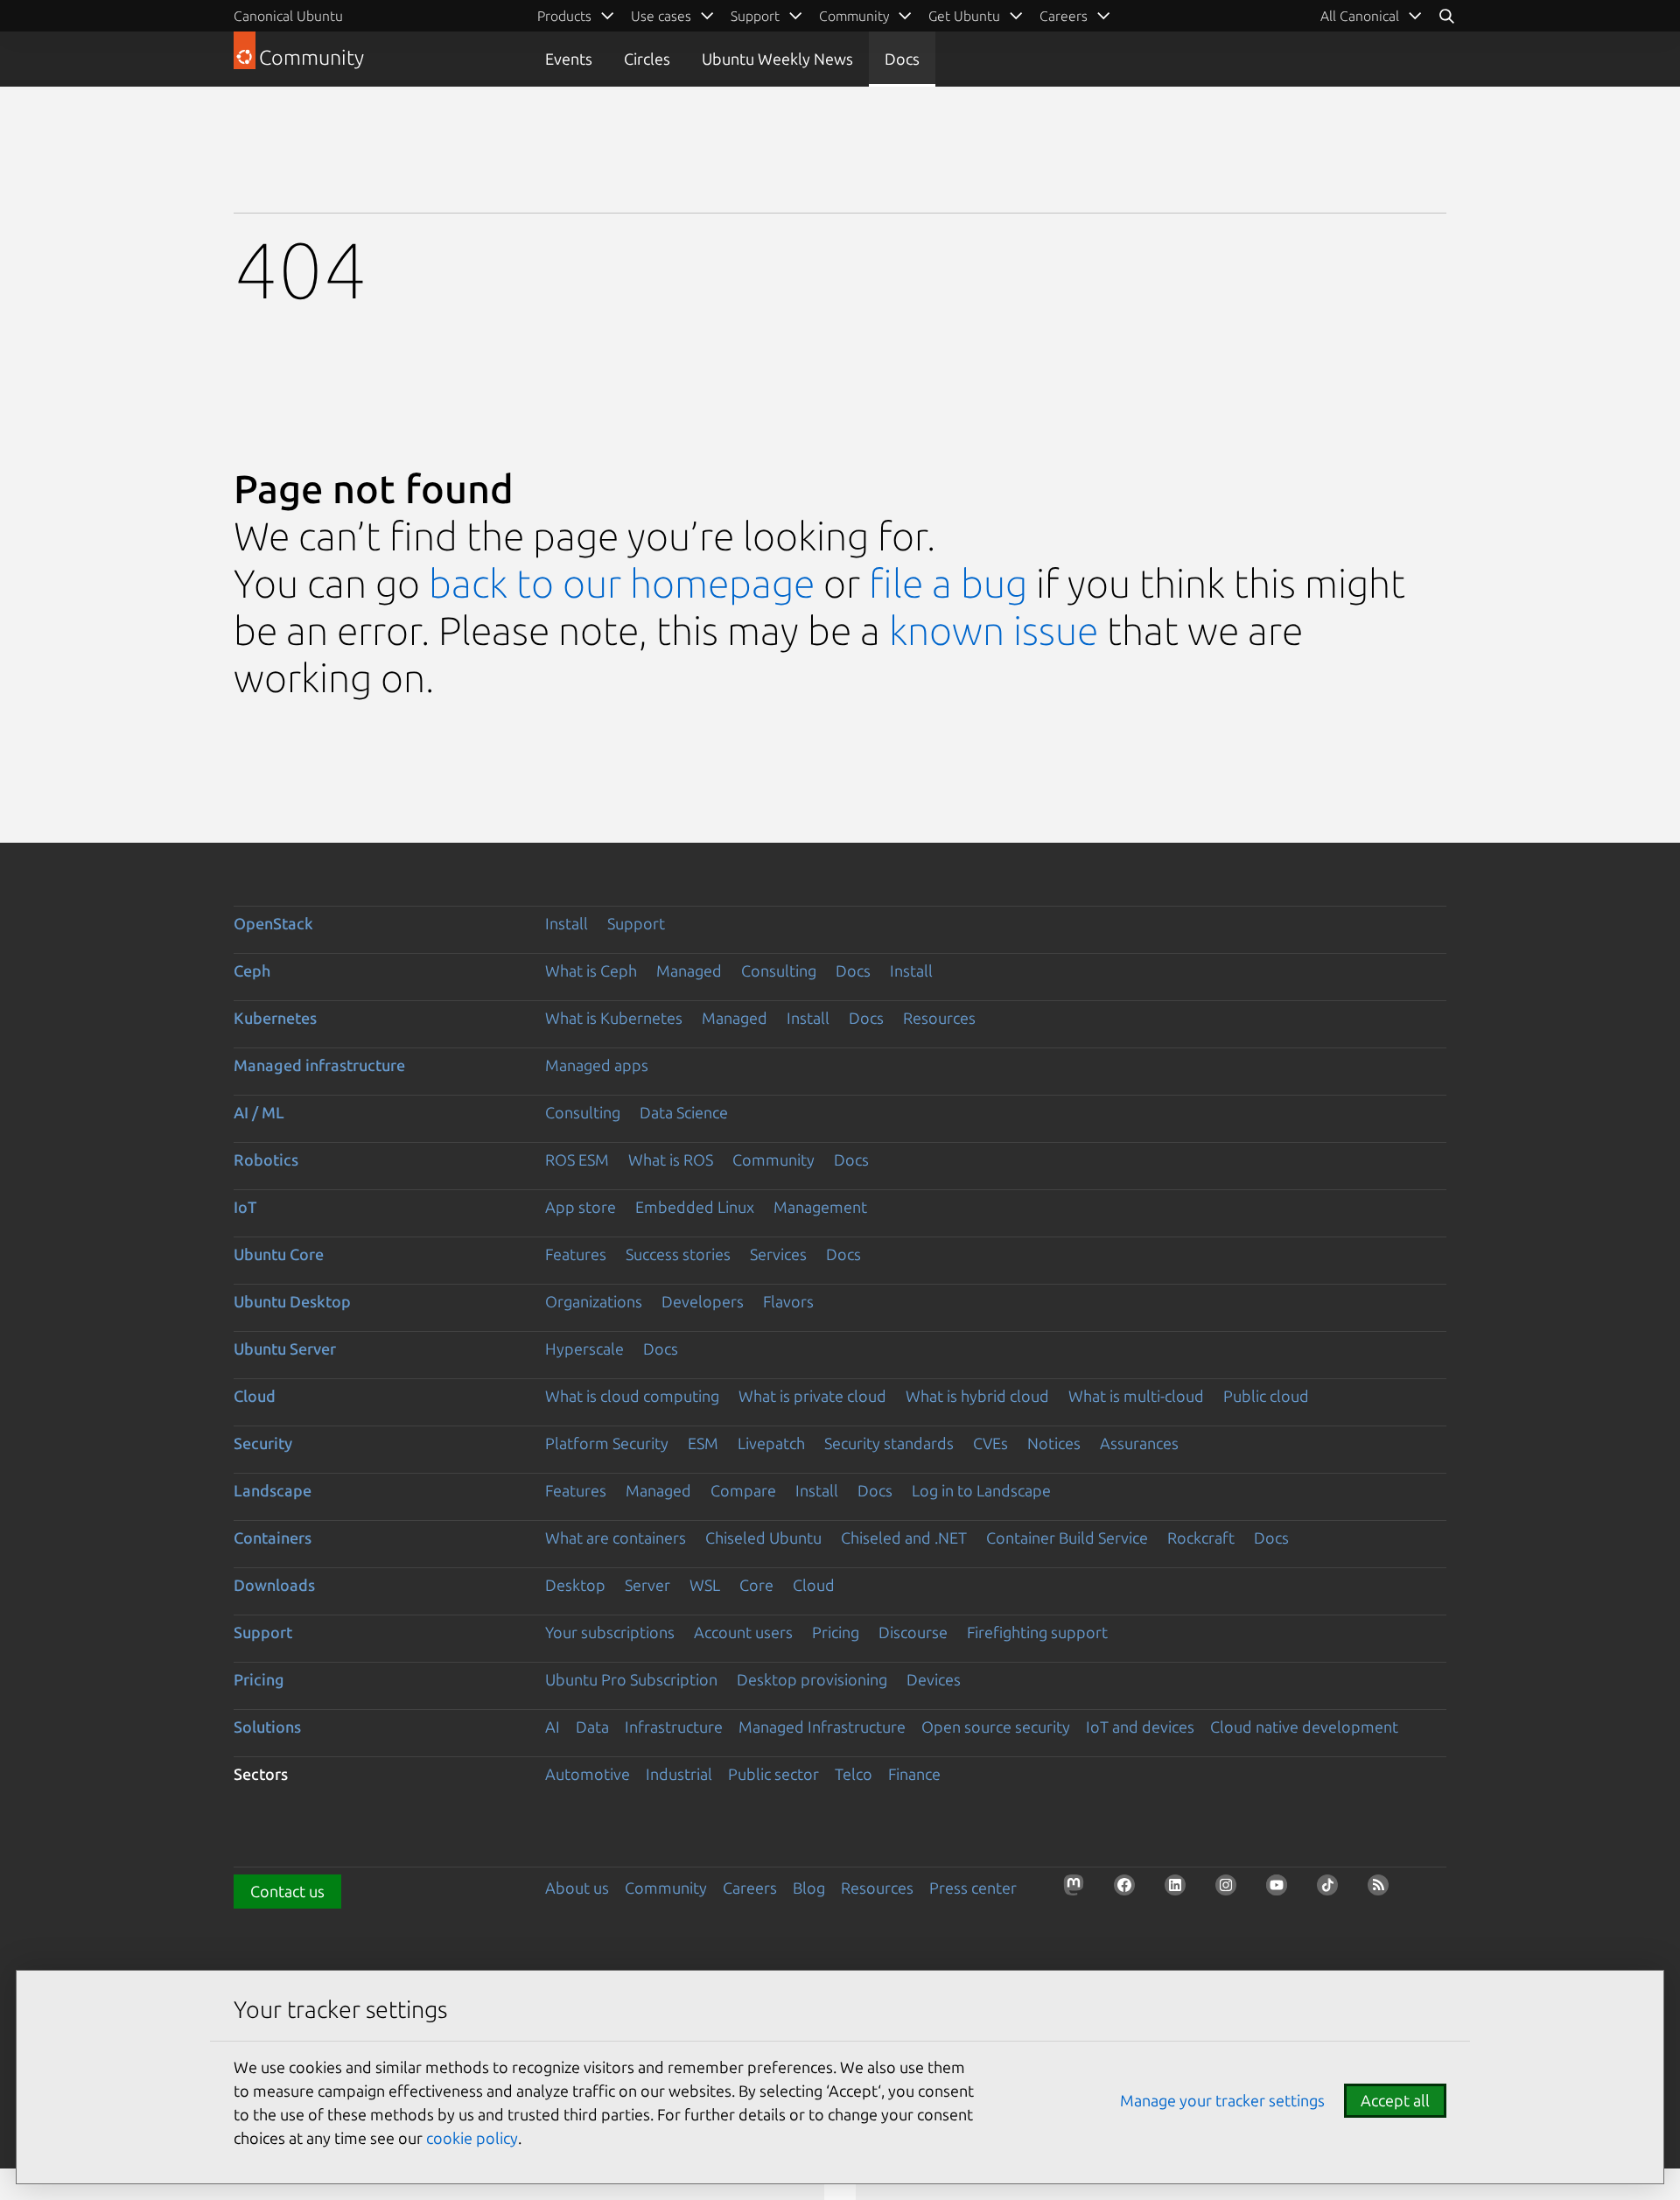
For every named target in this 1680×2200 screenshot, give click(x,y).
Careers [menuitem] (1064, 16)
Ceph (252, 970)
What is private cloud (812, 1396)
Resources (939, 1018)
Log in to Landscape (981, 1490)
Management (820, 1207)
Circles (647, 59)
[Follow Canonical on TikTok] (1333, 1890)
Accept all (1395, 2100)
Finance (914, 1774)
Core (756, 1585)
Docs (902, 59)
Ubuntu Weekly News (777, 59)
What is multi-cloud (1136, 1396)
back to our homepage (622, 583)
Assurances (1139, 1443)
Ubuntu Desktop (292, 1301)
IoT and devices (1140, 1727)
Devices (934, 1679)
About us (577, 1888)
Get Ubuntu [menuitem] (964, 16)
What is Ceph (591, 970)
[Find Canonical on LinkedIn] (1180, 1890)
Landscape (273, 1490)
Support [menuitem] (755, 16)
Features (576, 1254)
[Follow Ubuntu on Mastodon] (1079, 1890)
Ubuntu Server (285, 1349)
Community (773, 1160)
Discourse (913, 1632)
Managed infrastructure (319, 1065)
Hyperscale (584, 1349)
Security (263, 1443)
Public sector (773, 1774)
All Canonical (1360, 16)
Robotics (266, 1160)
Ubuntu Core (279, 1254)
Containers (273, 1538)
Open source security (996, 1727)
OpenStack (273, 923)
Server (647, 1585)
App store (581, 1207)
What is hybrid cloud (977, 1396)
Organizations (594, 1301)
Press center (973, 1888)
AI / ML (259, 1112)
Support (636, 923)
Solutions (267, 1727)
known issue (994, 631)
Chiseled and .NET (904, 1538)
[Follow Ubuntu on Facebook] (1130, 1890)
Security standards (889, 1443)
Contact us (287, 1891)
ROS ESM (577, 1160)
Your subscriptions (610, 1632)
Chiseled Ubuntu (763, 1538)
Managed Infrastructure (822, 1727)
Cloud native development (1304, 1727)
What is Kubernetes (614, 1018)
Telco (854, 1774)
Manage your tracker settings (1222, 2100)
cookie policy (472, 2138)
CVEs (990, 1443)
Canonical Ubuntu (288, 16)
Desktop (575, 1585)
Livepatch (771, 1443)
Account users (743, 1632)
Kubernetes (275, 1018)
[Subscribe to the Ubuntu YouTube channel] (1282, 1890)
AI (553, 1727)
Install (567, 923)
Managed (689, 970)
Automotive (588, 1774)
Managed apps (597, 1065)
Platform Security (607, 1443)
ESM (703, 1443)
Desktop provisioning (812, 1679)
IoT (245, 1207)
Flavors (788, 1301)
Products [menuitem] (564, 16)
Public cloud (1266, 1396)
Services (778, 1254)
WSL (705, 1585)
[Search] (1446, 16)
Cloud (255, 1396)
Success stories (678, 1254)
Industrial (679, 1774)
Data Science (684, 1112)
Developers (703, 1301)
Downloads (274, 1585)
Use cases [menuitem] (661, 16)
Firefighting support (1037, 1632)
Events (569, 59)
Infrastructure (674, 1727)
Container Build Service (1067, 1538)
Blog (809, 1888)
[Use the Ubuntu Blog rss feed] (1383, 1890)
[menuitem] (1372, 16)
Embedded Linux (695, 1207)
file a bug (948, 583)
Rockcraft (1201, 1538)
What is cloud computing (632, 1396)
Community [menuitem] (854, 16)
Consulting (779, 970)
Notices (1054, 1443)
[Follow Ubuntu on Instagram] (1231, 1890)
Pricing (836, 1632)
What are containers (616, 1538)
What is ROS (671, 1160)
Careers (750, 1888)
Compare (743, 1490)
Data (592, 1727)
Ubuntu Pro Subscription (631, 1679)
